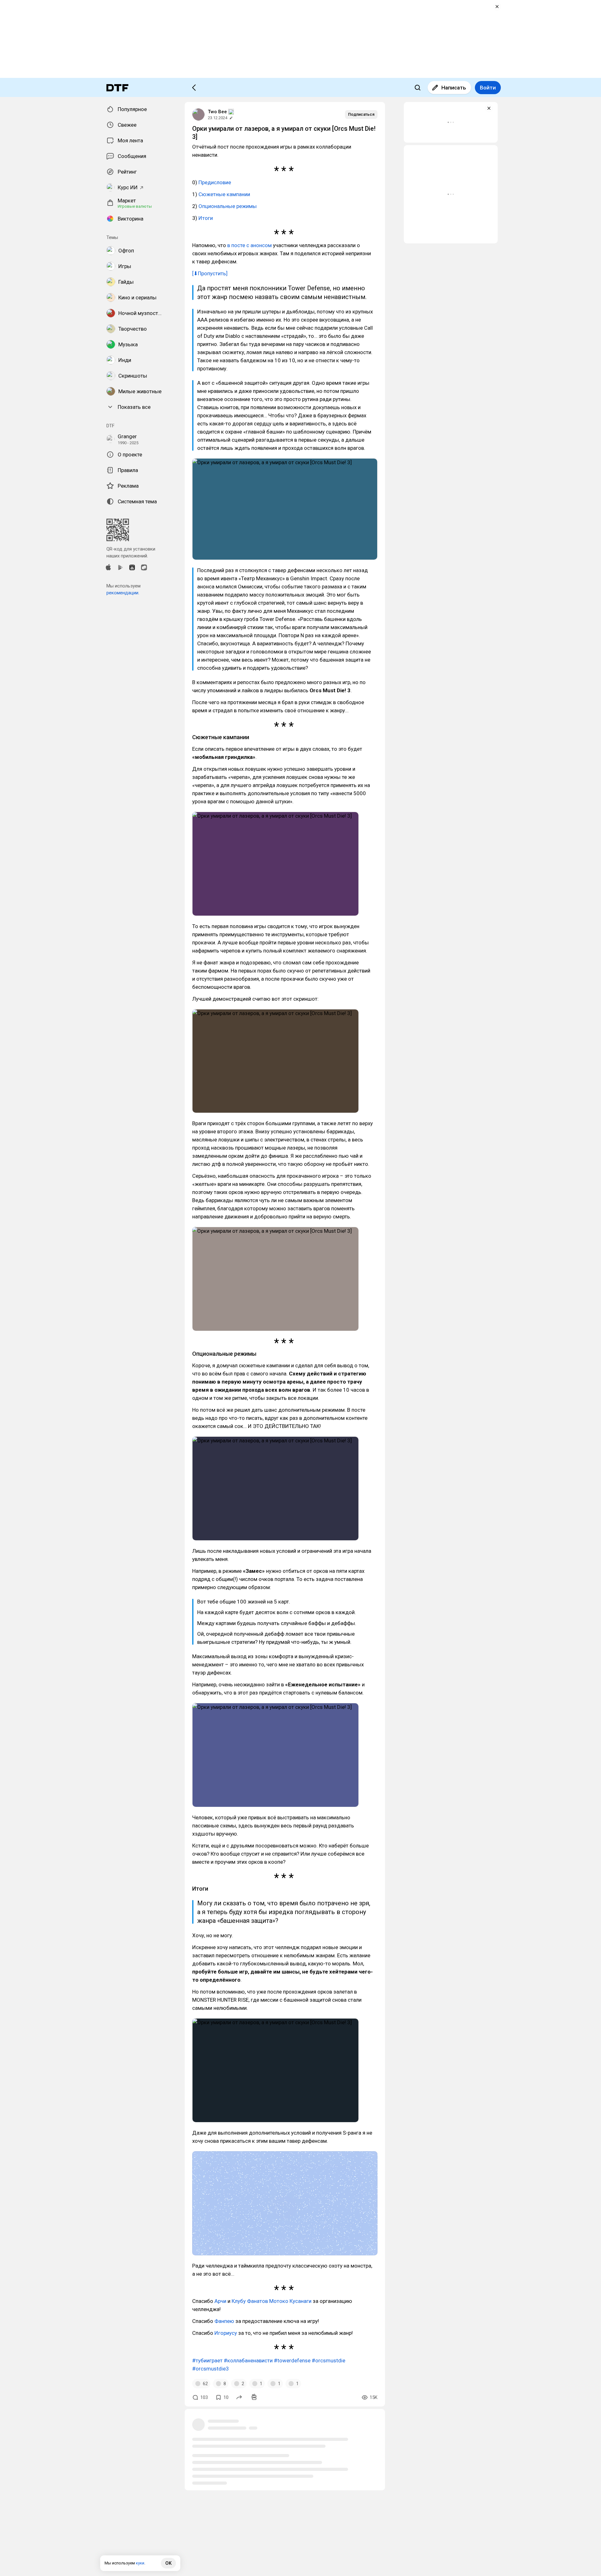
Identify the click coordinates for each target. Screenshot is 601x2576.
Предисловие (215, 182)
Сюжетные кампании (224, 194)
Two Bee (217, 112)
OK (168, 2563)
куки (140, 2563)
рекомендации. (123, 593)
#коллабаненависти (248, 2360)
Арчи (220, 2301)
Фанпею (224, 2321)
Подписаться (361, 114)
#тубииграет (207, 2360)
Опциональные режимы (228, 206)
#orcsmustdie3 (211, 2369)
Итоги (206, 218)
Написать (454, 88)
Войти (488, 88)
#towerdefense (292, 2360)
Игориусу (226, 2333)
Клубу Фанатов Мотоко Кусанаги (272, 2301)
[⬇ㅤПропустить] (210, 273)
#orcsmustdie (329, 2360)
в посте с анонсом (249, 245)
